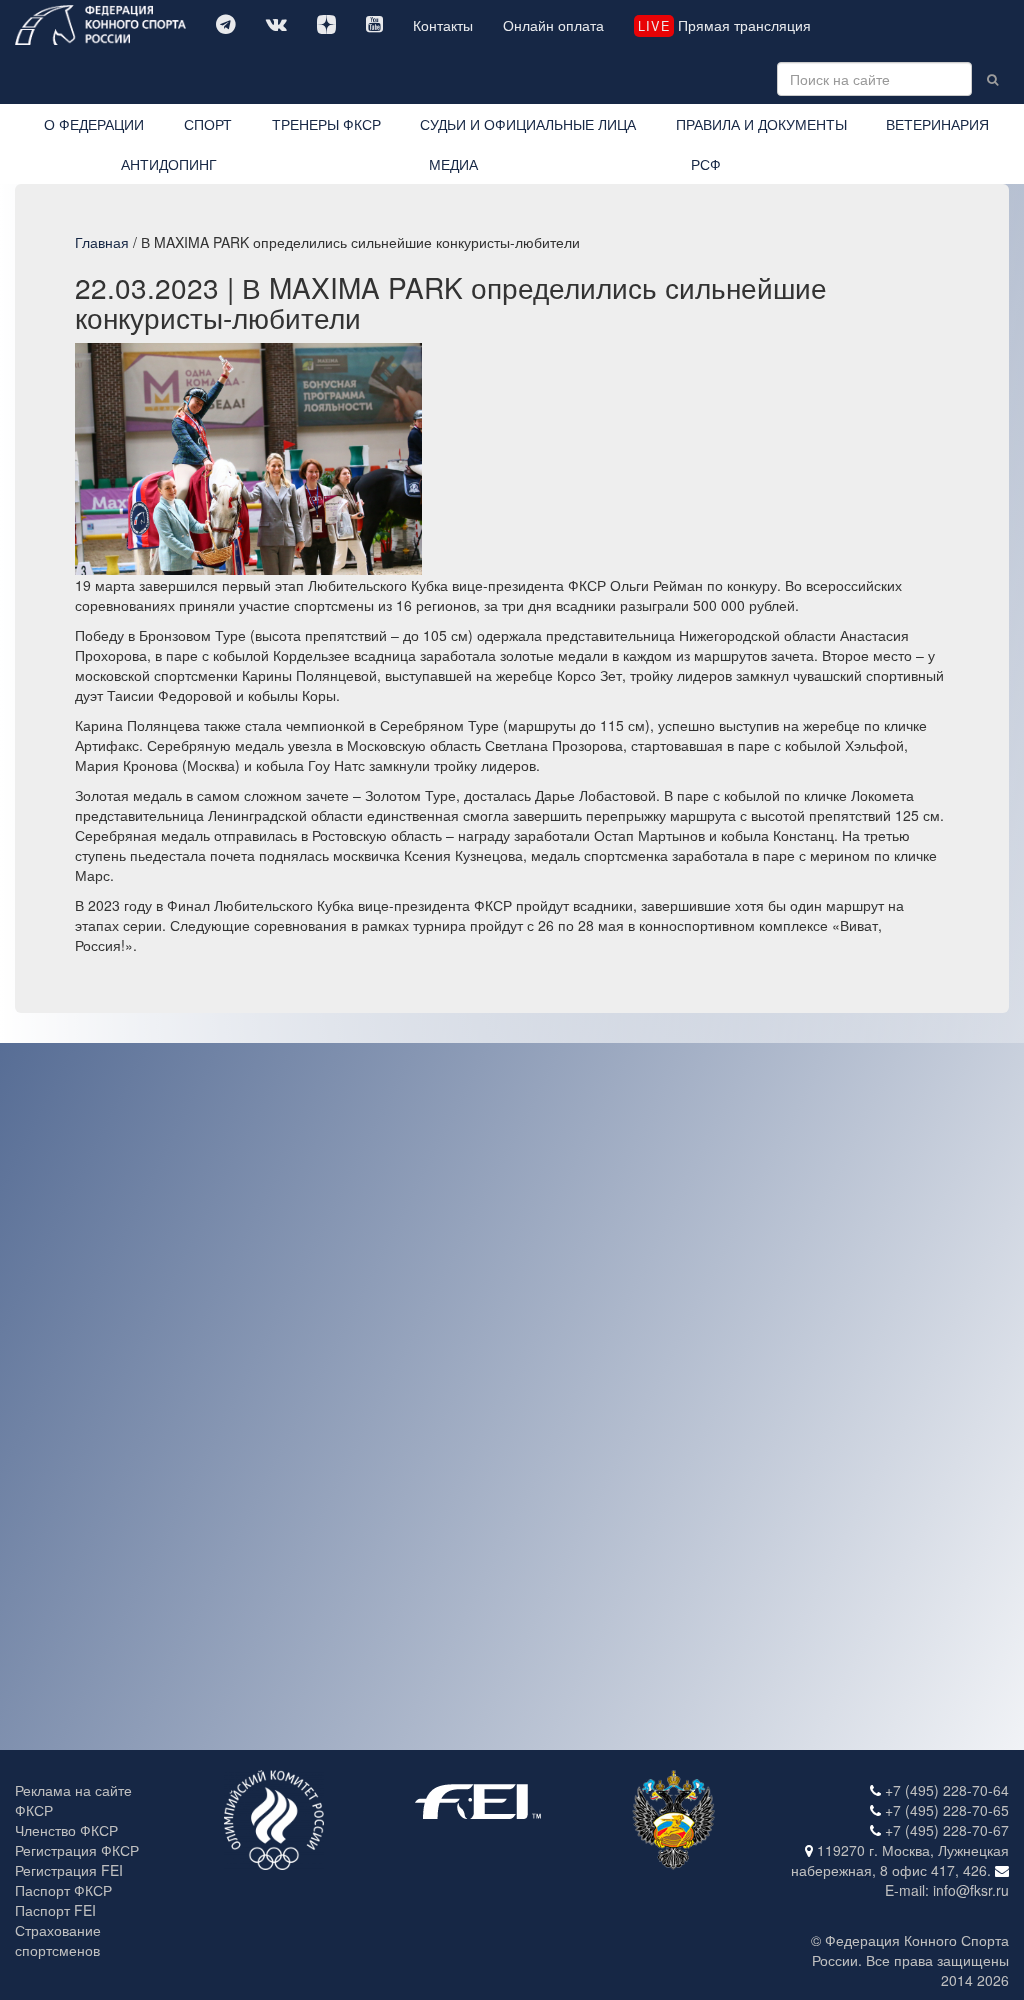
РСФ (706, 164)
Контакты (443, 25)
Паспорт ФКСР (63, 1890)
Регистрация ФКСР (77, 1850)
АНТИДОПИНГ (169, 164)
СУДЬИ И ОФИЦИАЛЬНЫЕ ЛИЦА (528, 124)
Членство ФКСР (66, 1830)
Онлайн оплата (553, 25)
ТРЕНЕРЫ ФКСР (326, 124)
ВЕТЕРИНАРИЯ (937, 124)
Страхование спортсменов (58, 1940)
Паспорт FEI (55, 1910)
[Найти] (992, 79)
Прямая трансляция (724, 25)
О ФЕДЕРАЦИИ (94, 124)
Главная (102, 242)
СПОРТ (208, 124)
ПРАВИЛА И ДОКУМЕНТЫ (761, 124)
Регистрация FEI (69, 1870)
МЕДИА (453, 164)
